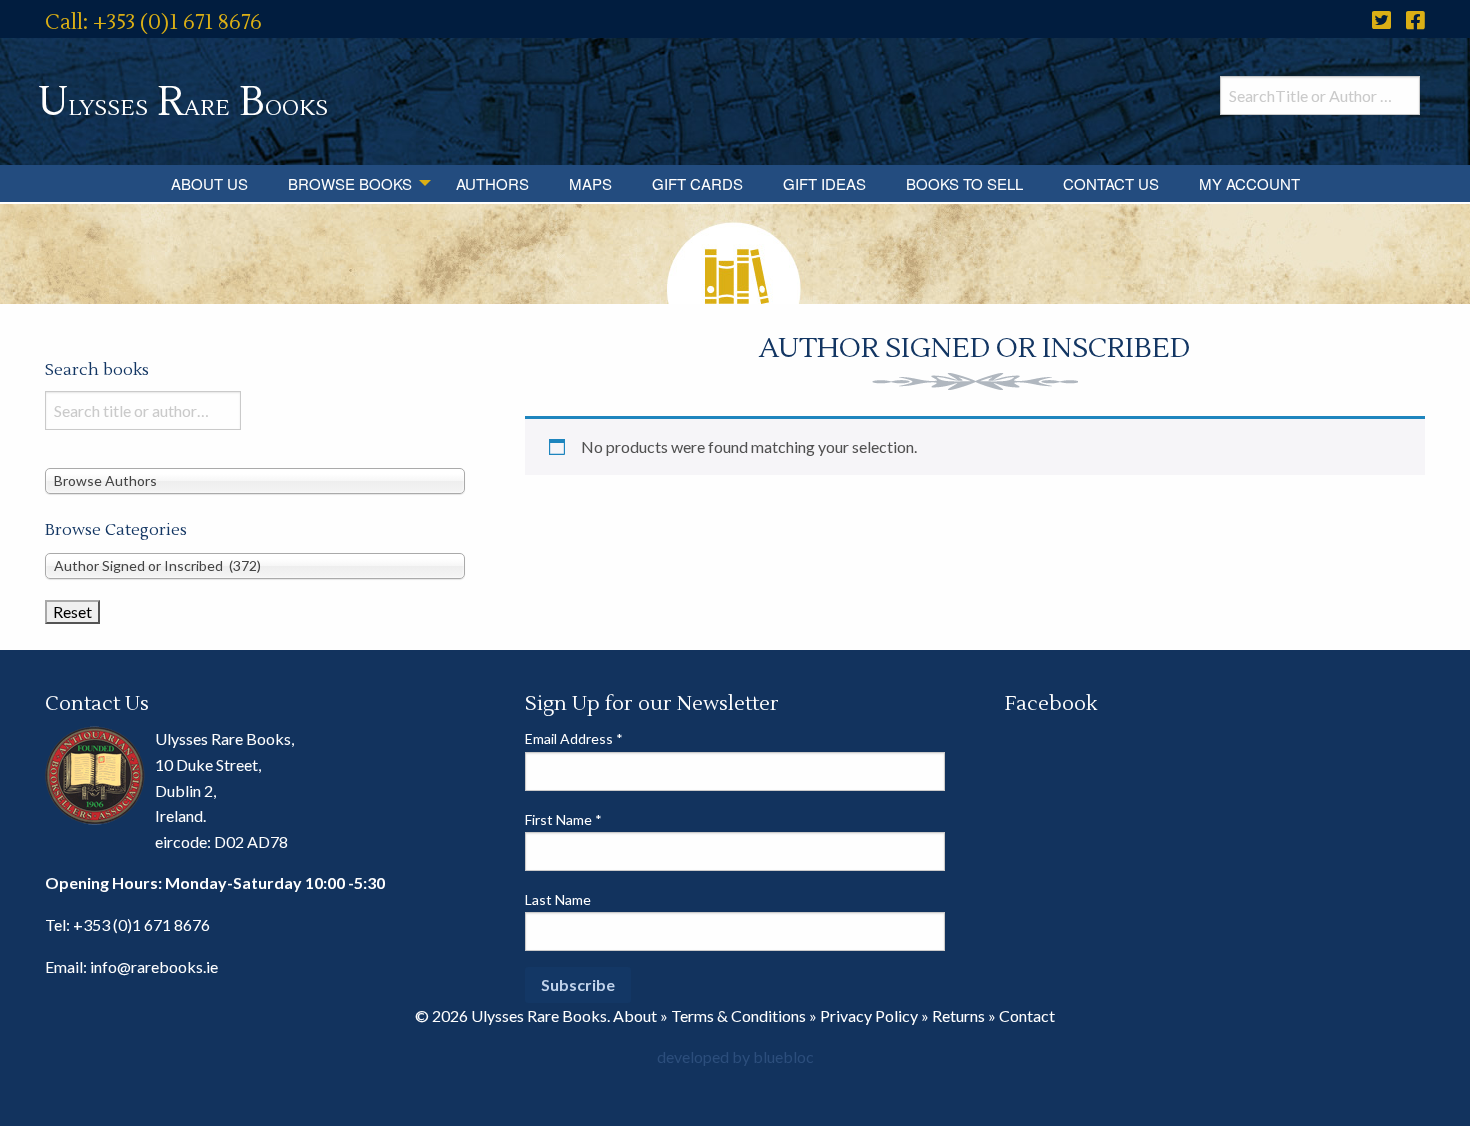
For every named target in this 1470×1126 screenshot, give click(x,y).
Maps (590, 183)
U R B (183, 102)
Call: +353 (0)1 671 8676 (153, 22)
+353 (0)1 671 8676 (141, 924)
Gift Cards (697, 183)
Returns (958, 1015)
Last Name (558, 899)
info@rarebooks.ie (154, 966)
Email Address (574, 738)
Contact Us (1111, 183)
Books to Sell (964, 183)
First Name (563, 819)
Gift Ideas (824, 183)
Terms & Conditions (738, 1015)
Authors (492, 183)
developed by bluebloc (735, 1056)
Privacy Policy (869, 1015)
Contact (1027, 1015)
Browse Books (350, 183)
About (635, 1015)
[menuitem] (209, 183)
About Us (209, 183)
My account (1249, 183)
